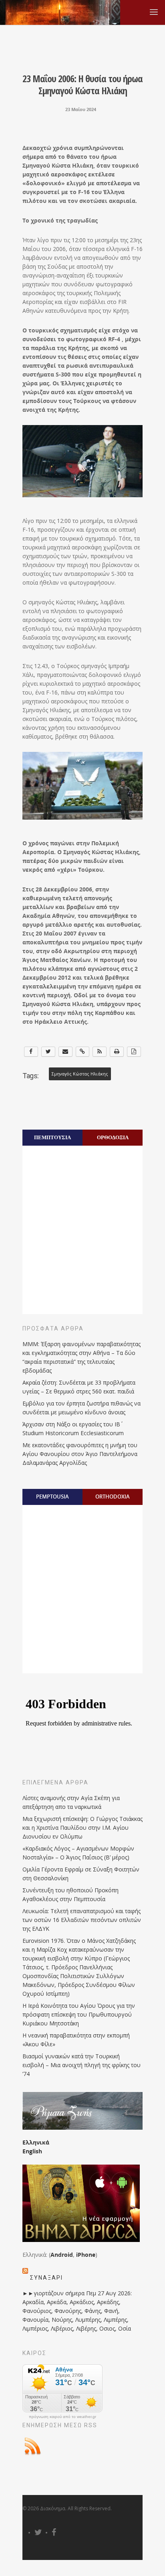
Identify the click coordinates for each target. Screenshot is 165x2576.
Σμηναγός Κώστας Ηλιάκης (80, 1074)
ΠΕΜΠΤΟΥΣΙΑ (52, 1137)
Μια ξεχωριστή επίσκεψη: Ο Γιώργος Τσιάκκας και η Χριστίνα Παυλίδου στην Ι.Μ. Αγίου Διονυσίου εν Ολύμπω (82, 1828)
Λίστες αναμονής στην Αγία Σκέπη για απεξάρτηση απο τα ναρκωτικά (71, 1802)
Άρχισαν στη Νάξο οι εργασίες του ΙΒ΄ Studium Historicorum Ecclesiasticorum (73, 1429)
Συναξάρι (46, 2278)
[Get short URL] (83, 1052)
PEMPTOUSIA (52, 1497)
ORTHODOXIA (113, 1497)
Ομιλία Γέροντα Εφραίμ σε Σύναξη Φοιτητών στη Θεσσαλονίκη (81, 1874)
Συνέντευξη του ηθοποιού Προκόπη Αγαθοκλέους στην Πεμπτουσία (70, 1895)
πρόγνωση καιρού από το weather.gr (62, 2417)
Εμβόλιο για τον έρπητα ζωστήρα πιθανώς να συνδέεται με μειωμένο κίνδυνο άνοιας (81, 1408)
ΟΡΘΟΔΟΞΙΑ (113, 1137)
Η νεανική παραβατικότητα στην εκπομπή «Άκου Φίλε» (76, 2040)
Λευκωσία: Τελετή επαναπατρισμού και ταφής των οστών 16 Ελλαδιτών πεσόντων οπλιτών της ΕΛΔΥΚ (82, 1920)
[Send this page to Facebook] (31, 1052)
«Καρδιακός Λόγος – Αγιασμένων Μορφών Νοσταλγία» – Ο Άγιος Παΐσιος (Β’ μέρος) (78, 1853)
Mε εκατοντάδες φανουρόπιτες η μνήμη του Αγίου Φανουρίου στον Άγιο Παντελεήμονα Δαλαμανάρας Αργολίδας (80, 1454)
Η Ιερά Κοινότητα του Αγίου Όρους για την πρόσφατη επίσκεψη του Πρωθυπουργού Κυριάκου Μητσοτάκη (79, 2014)
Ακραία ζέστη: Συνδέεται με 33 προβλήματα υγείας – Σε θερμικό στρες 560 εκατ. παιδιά (79, 1387)
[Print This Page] (117, 1052)
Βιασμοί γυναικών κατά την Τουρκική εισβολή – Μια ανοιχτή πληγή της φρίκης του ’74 (81, 2065)
